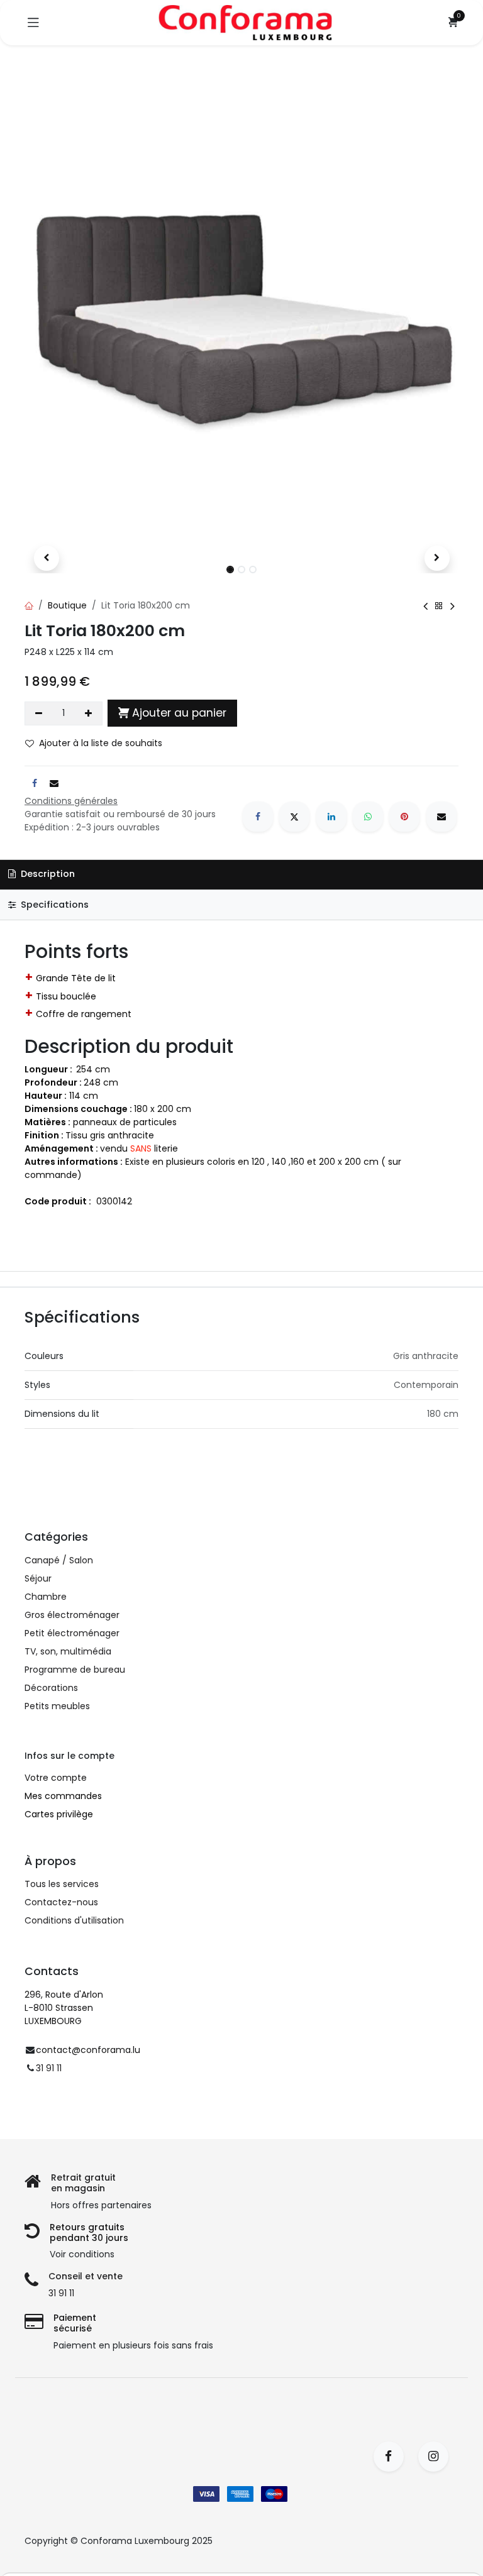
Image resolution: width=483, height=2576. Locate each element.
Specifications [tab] (53, 905)
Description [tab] (47, 874)
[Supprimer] (39, 713)
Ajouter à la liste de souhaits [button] (101, 743)
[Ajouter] (89, 713)
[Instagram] (437, 2457)
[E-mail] (441, 817)
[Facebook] (258, 817)
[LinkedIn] (331, 817)
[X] (294, 817)
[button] (46, 558)
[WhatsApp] (368, 817)
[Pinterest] (404, 817)
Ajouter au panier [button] (179, 713)
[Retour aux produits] (439, 606)
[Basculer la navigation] (33, 23)
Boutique (67, 605)
